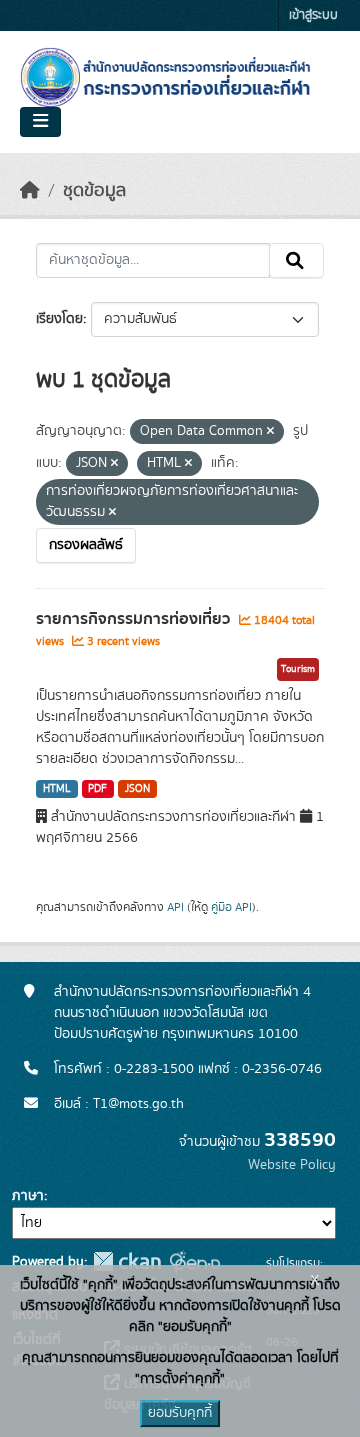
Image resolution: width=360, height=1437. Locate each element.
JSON (137, 789)
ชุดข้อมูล (94, 191)
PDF (97, 789)
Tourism (298, 669)
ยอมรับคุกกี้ (180, 1413)
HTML (57, 789)
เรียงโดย (59, 319)
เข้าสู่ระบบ (313, 15)
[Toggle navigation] (40, 122)
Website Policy (292, 1165)
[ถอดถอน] (270, 432)
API (175, 907)
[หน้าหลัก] (30, 191)
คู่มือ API (231, 907)
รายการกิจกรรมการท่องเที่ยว (135, 619)
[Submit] (296, 261)
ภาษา (28, 1196)
